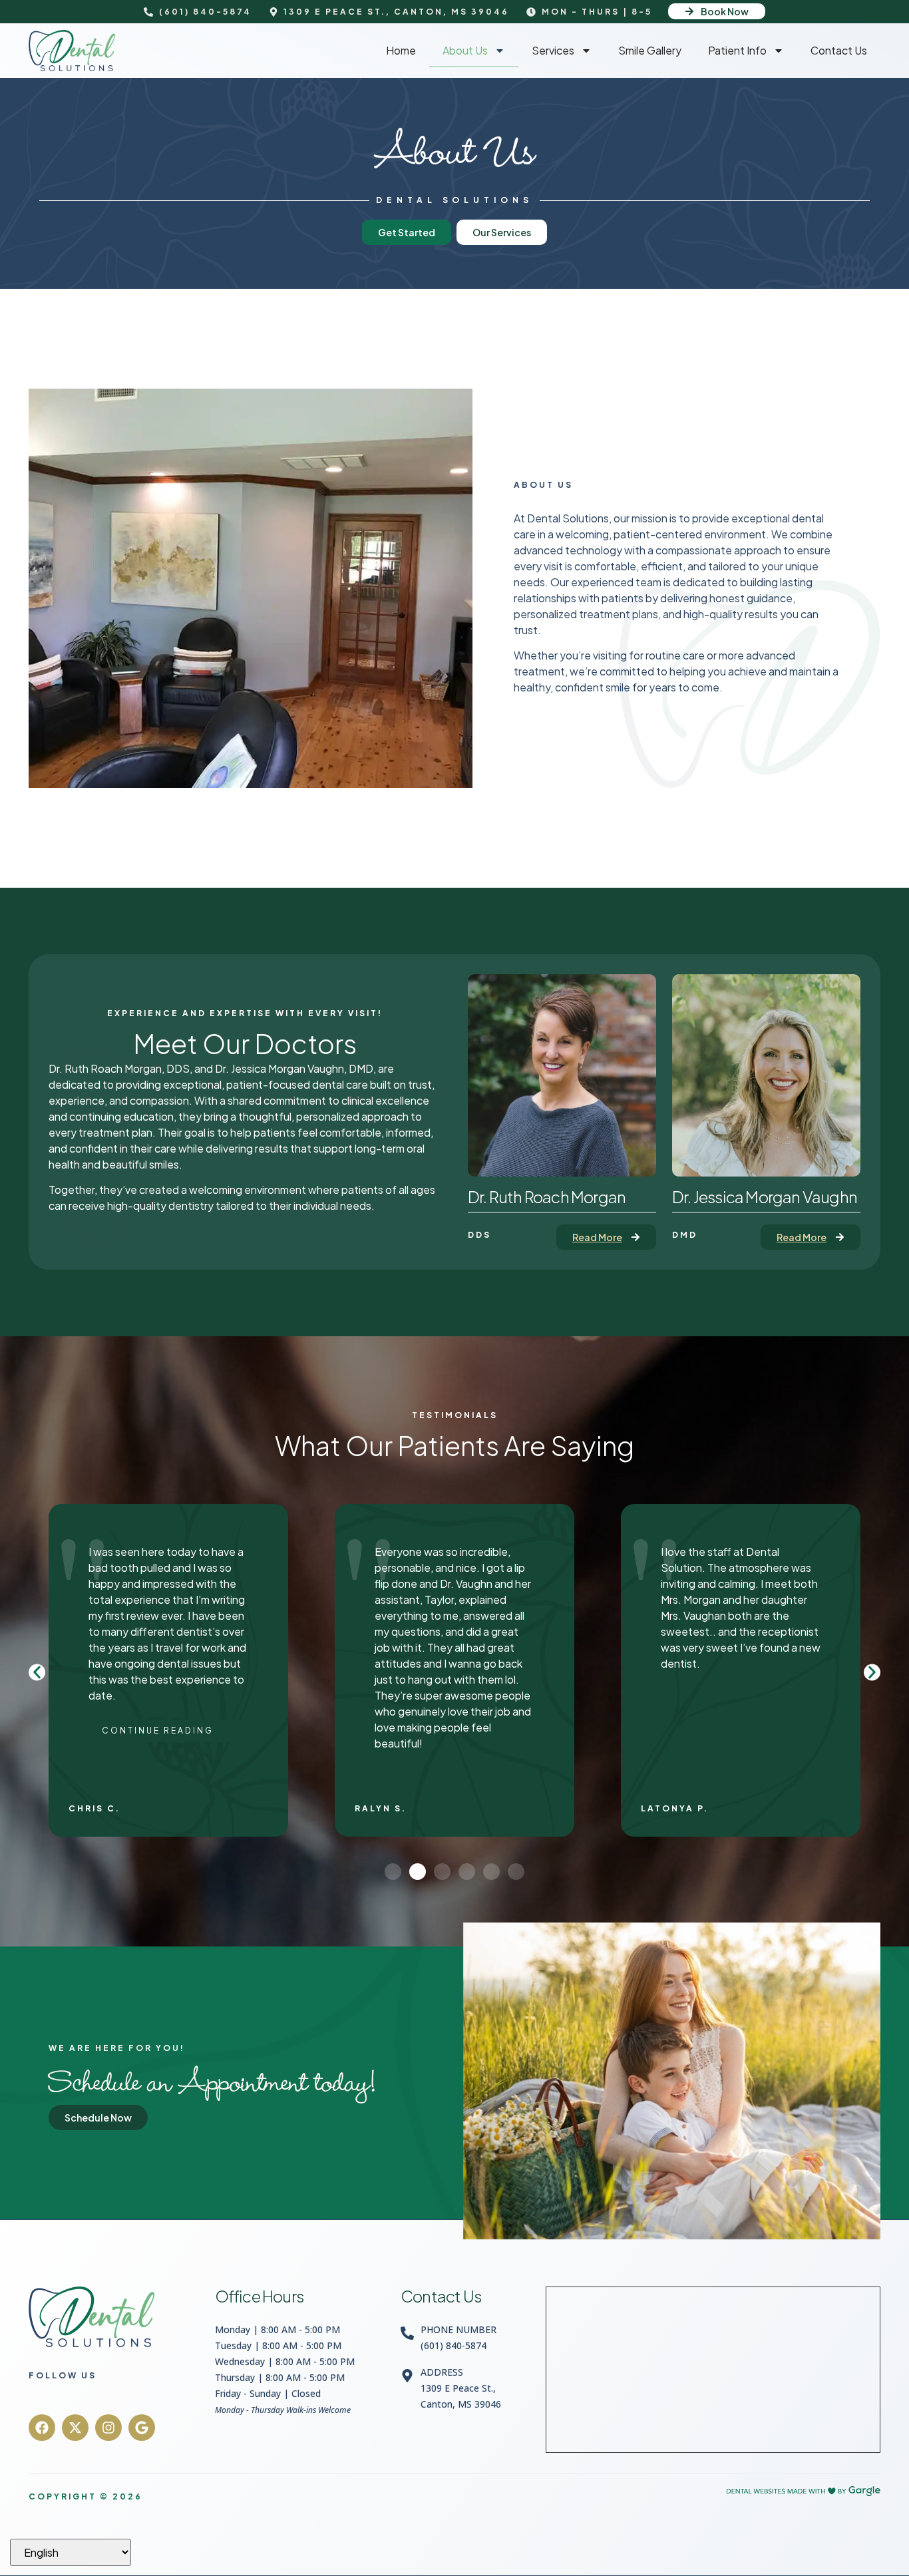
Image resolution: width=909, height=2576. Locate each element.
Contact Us (839, 50)
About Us (465, 50)
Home (401, 50)
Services (553, 50)
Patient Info (737, 50)
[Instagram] (108, 2428)
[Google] (142, 2428)
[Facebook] (42, 2428)
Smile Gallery (650, 50)
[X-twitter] (75, 2428)
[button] (37, 1672)
